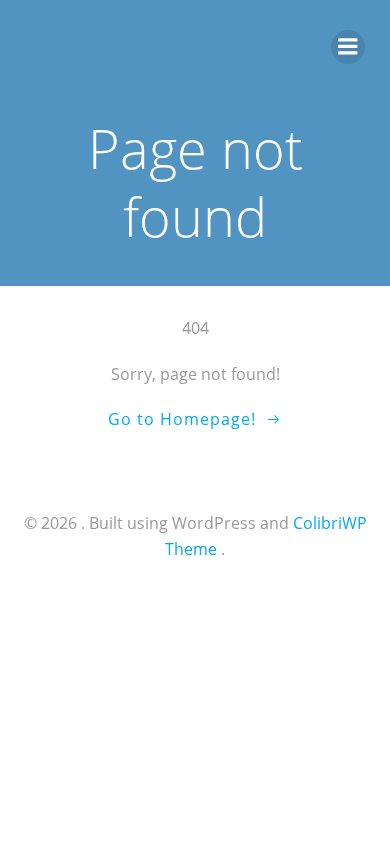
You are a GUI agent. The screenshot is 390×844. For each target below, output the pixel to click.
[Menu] (348, 47)
